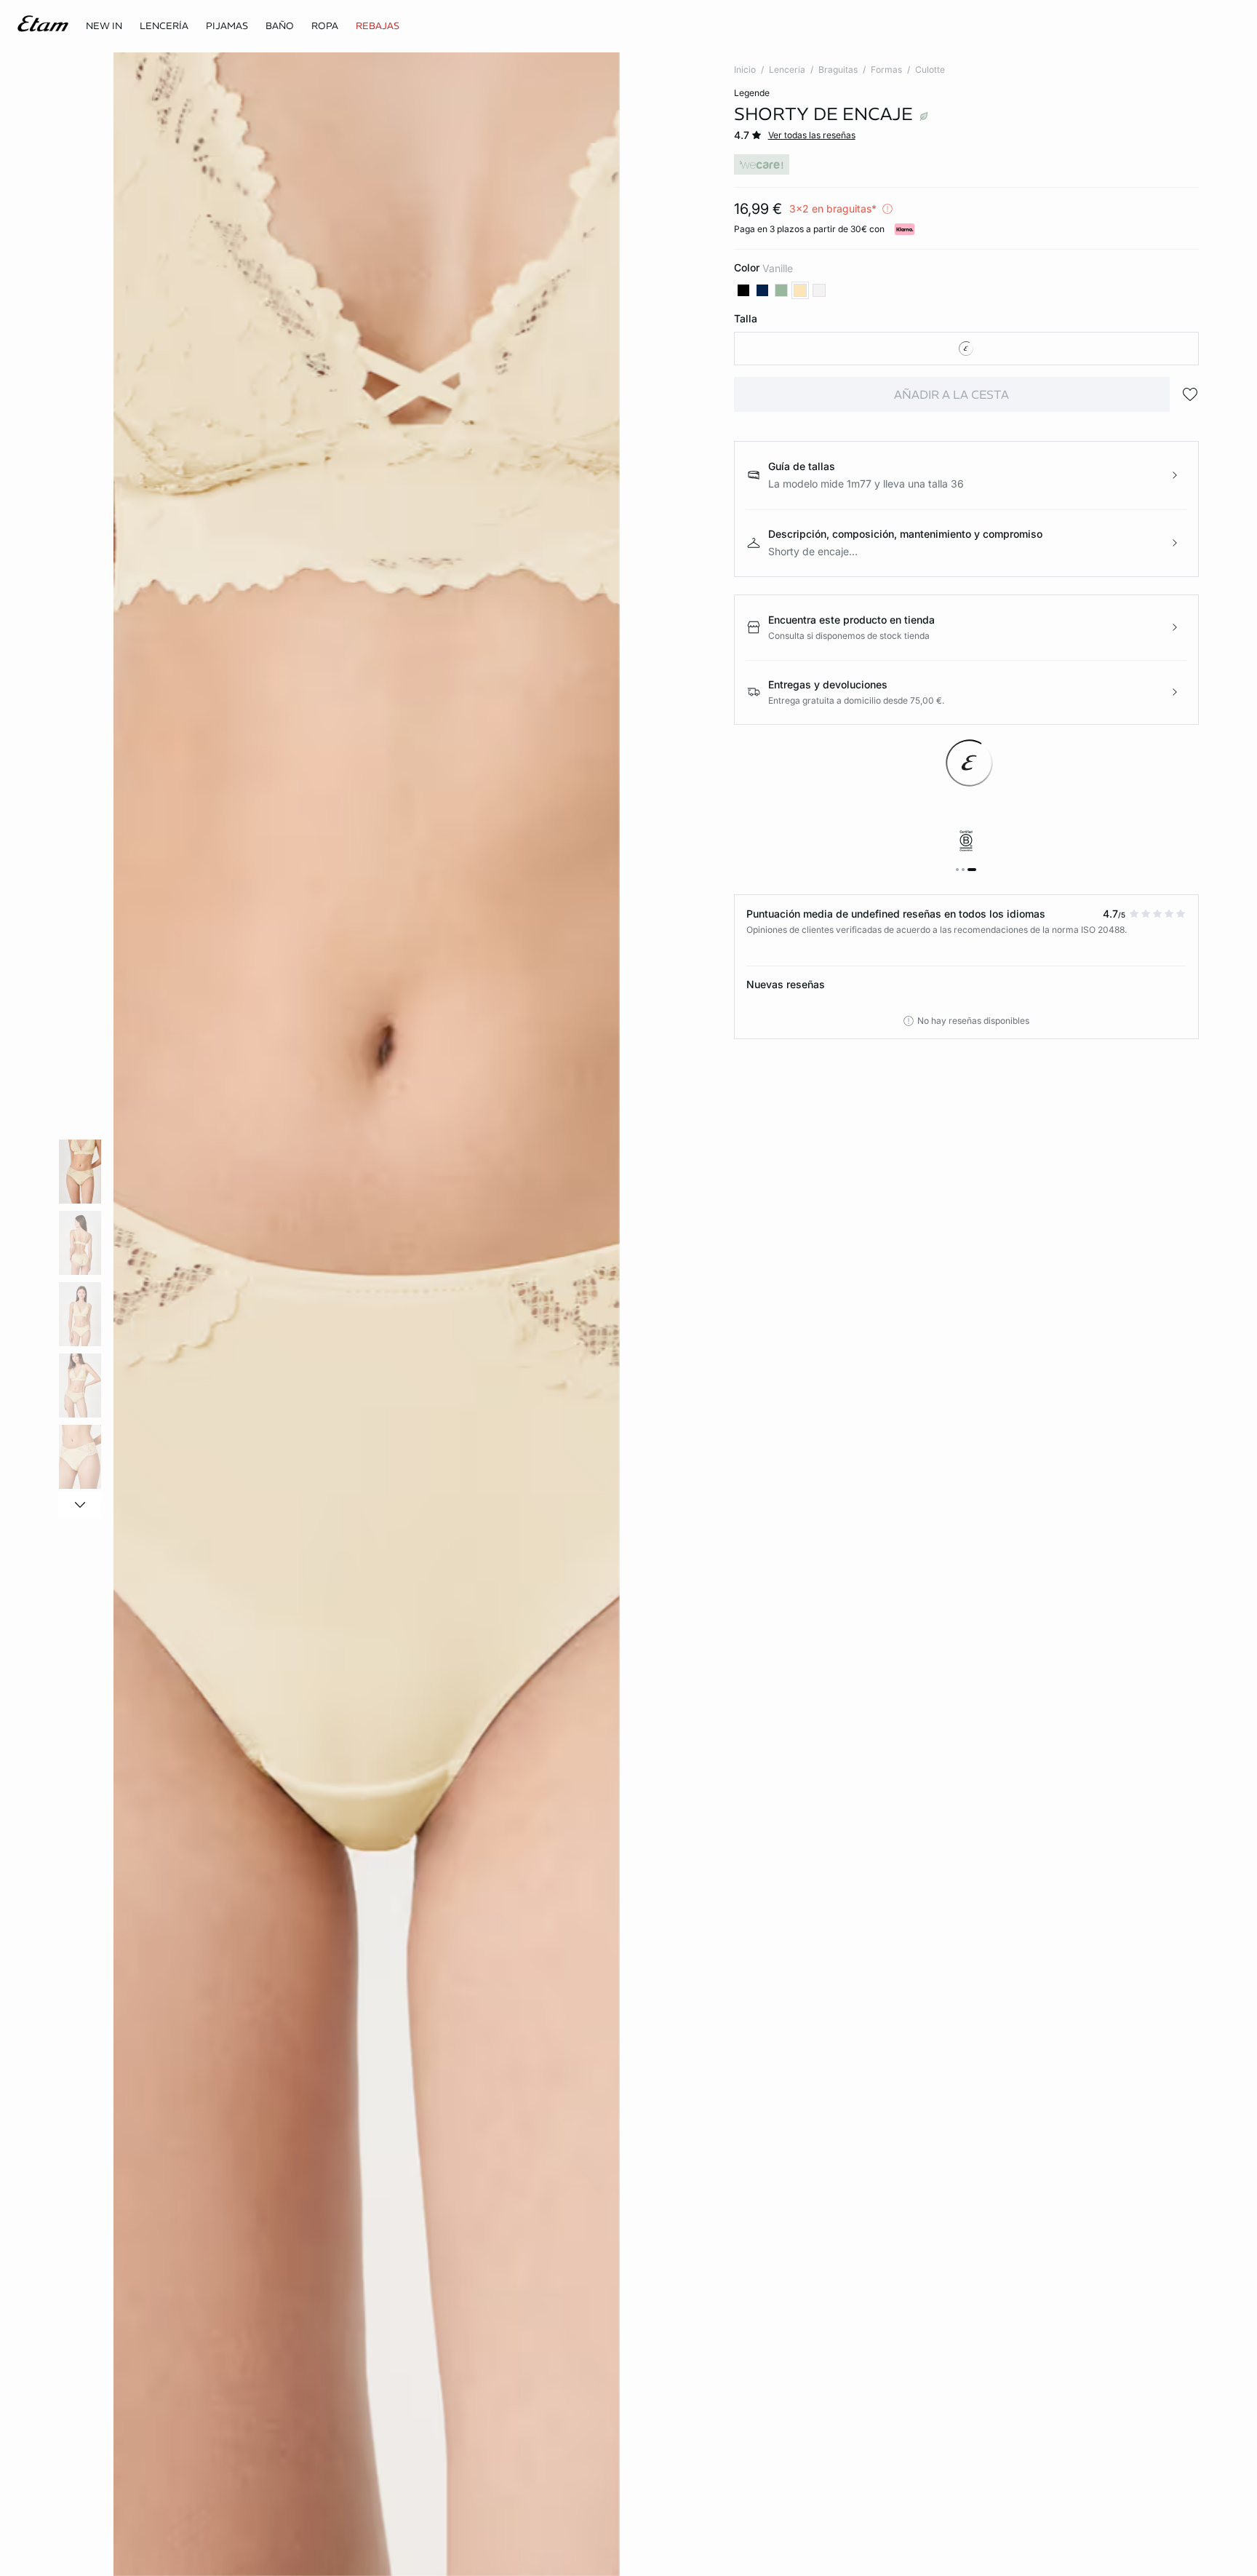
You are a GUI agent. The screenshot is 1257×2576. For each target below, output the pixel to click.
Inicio (745, 69)
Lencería (787, 69)
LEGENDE (752, 93)
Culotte (930, 69)
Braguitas (838, 69)
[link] (104, 26)
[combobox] (966, 349)
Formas (886, 69)
